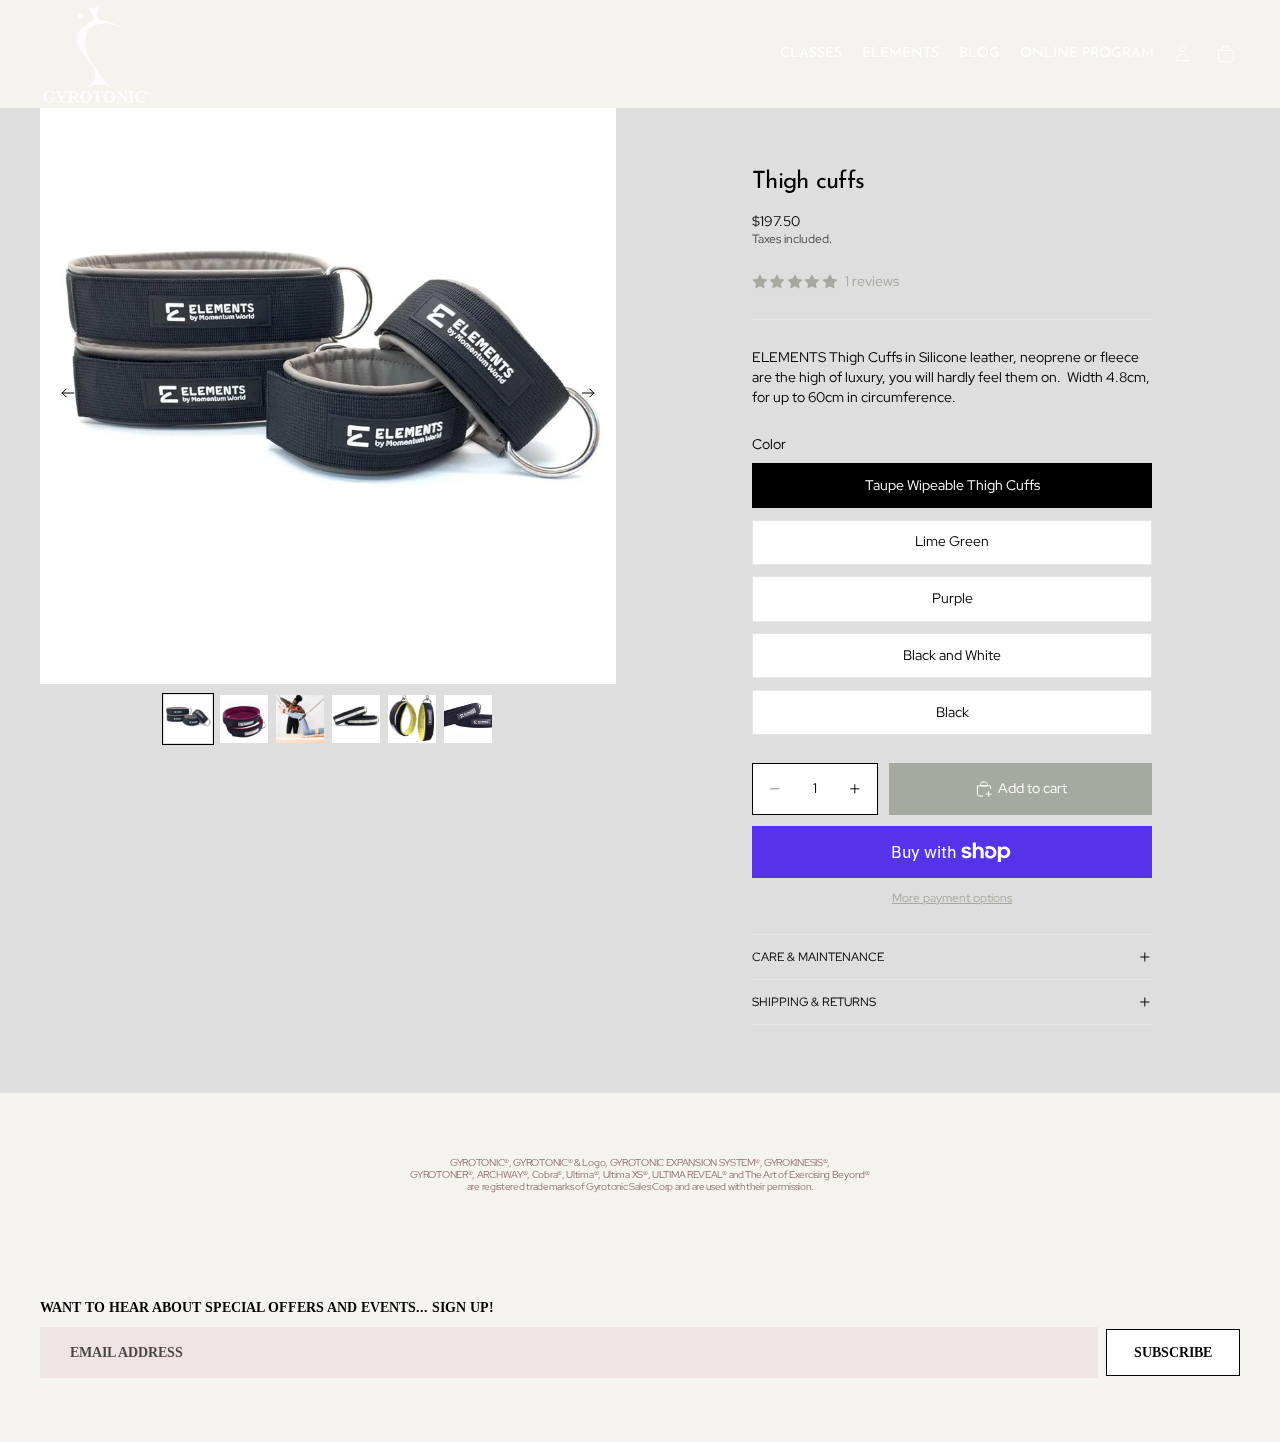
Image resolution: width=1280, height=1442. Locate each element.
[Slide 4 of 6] (356, 719)
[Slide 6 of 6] (468, 719)
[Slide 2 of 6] (244, 719)
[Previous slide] (62, 396)
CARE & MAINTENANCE (818, 957)
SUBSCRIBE (1173, 1352)
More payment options (952, 898)
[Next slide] (594, 396)
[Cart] (1226, 54)
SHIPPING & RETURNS (814, 1002)
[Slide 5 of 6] (412, 719)
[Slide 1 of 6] (188, 719)
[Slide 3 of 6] (300, 719)
